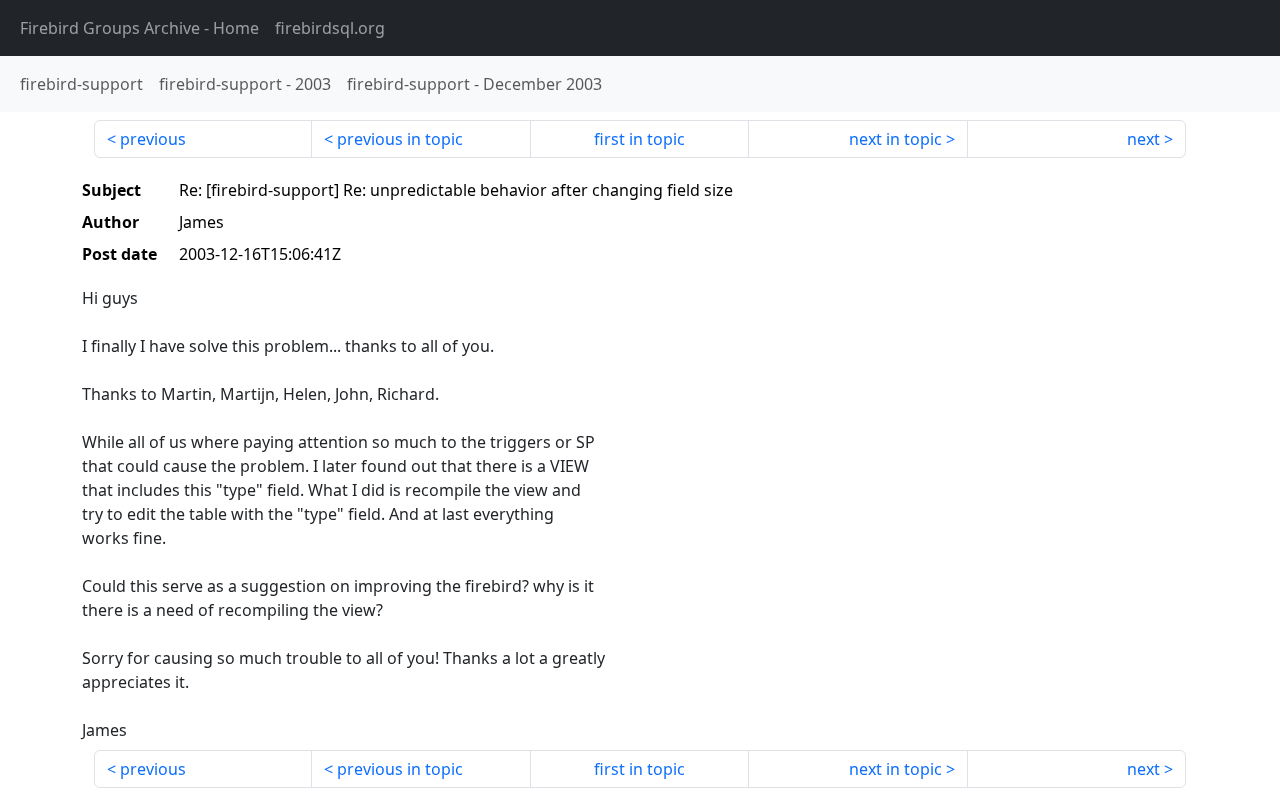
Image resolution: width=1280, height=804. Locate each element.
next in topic (895, 139)
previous (153, 139)
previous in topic (400, 139)
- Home (139, 28)
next (1143, 139)
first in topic (639, 139)
